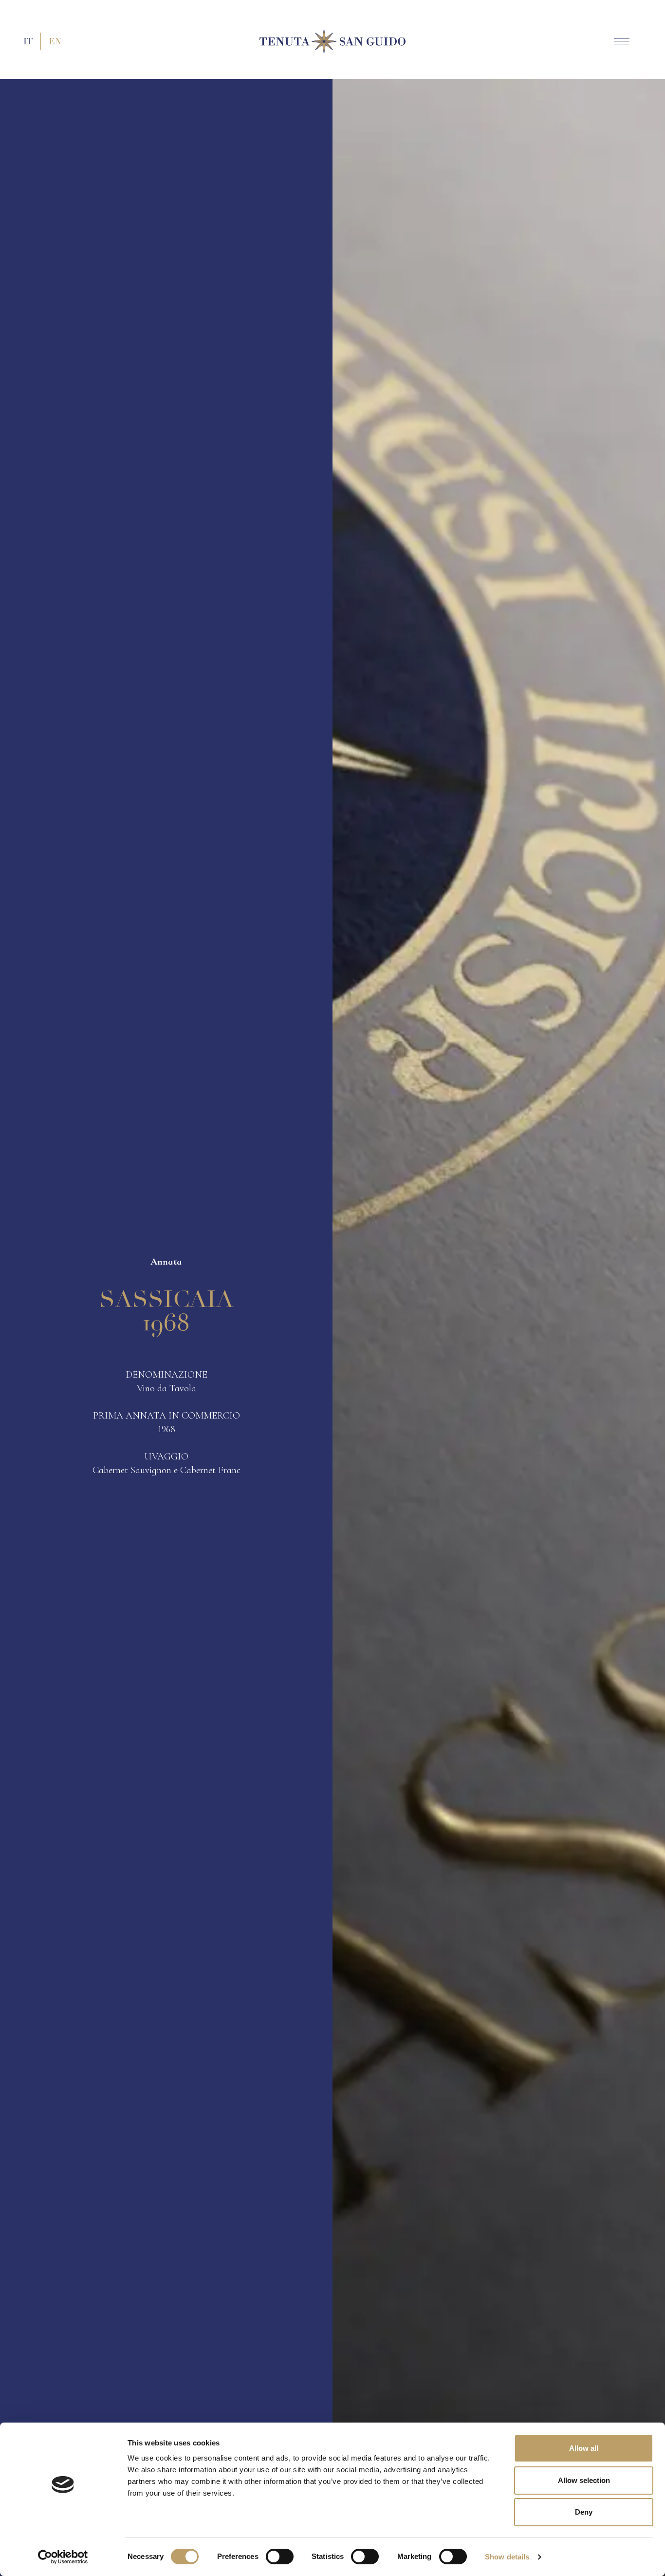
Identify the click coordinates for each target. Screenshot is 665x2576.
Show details (507, 2557)
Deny (584, 2512)
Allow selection (584, 2480)
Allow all (584, 2448)
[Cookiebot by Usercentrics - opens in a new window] (63, 2557)
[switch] (280, 2557)
